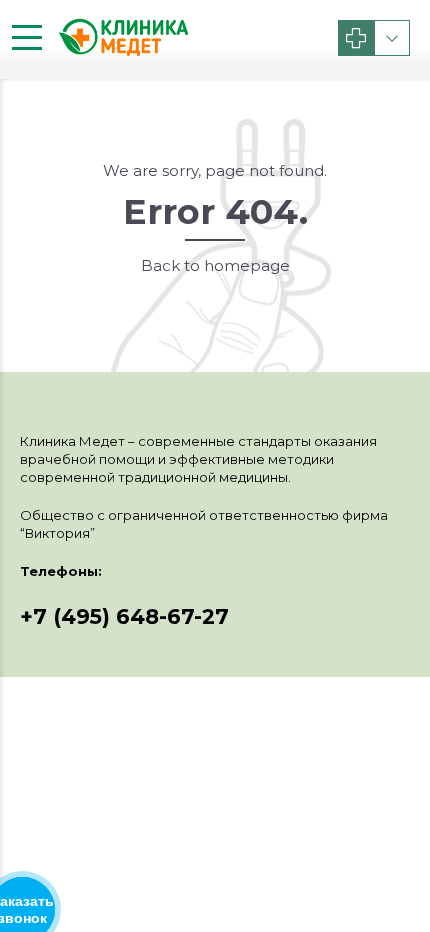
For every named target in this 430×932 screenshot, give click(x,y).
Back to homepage (215, 265)
